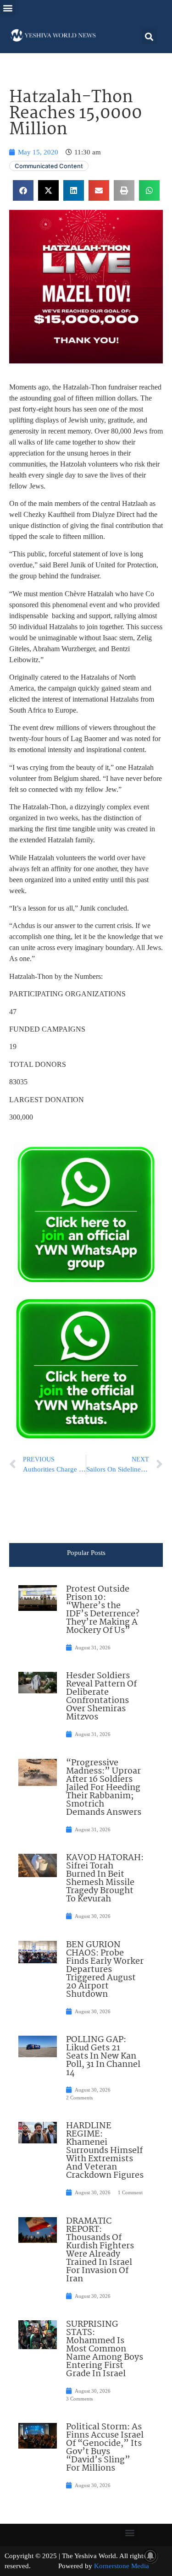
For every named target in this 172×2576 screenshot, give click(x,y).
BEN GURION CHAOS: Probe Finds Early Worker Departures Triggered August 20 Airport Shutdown (105, 1970)
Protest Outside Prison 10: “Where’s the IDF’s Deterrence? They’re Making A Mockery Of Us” (103, 1610)
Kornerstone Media (122, 2566)
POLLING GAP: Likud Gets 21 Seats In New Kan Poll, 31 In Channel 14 (103, 2056)
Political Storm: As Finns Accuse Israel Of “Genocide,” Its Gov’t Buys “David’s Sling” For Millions (105, 2448)
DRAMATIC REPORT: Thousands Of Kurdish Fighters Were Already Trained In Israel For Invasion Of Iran (100, 2250)
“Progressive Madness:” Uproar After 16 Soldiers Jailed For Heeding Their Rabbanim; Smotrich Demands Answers (104, 1788)
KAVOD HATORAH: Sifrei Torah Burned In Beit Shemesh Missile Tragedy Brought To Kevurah (105, 1878)
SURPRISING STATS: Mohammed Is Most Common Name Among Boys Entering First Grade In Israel (105, 2349)
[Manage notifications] (150, 2556)
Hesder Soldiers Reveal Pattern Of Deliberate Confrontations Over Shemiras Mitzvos (101, 1697)
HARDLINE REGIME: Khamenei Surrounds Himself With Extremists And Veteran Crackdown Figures (105, 2151)
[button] (8, 8)
